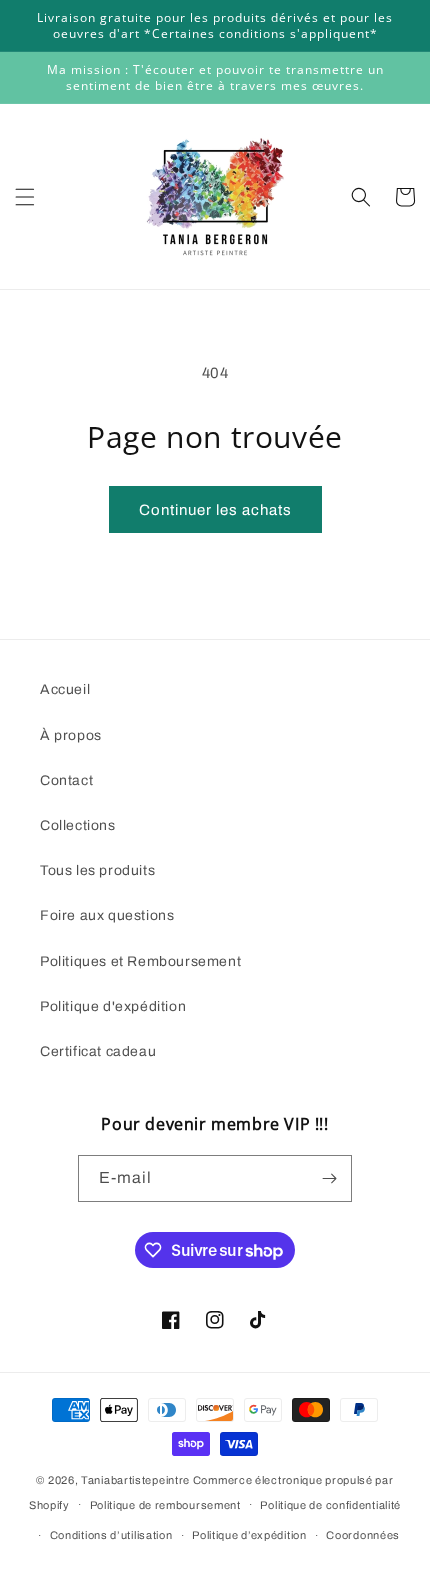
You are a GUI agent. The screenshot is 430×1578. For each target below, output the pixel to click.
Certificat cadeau (98, 1051)
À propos (71, 735)
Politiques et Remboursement (140, 961)
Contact (66, 780)
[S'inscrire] (329, 1178)
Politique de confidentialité (330, 1505)
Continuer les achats (215, 510)
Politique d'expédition (113, 1006)
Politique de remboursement (165, 1505)
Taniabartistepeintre (135, 1480)
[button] (25, 197)
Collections (78, 825)
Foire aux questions (107, 915)
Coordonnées (363, 1535)
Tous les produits (97, 870)
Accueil (65, 689)
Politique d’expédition (249, 1535)
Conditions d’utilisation (111, 1535)
